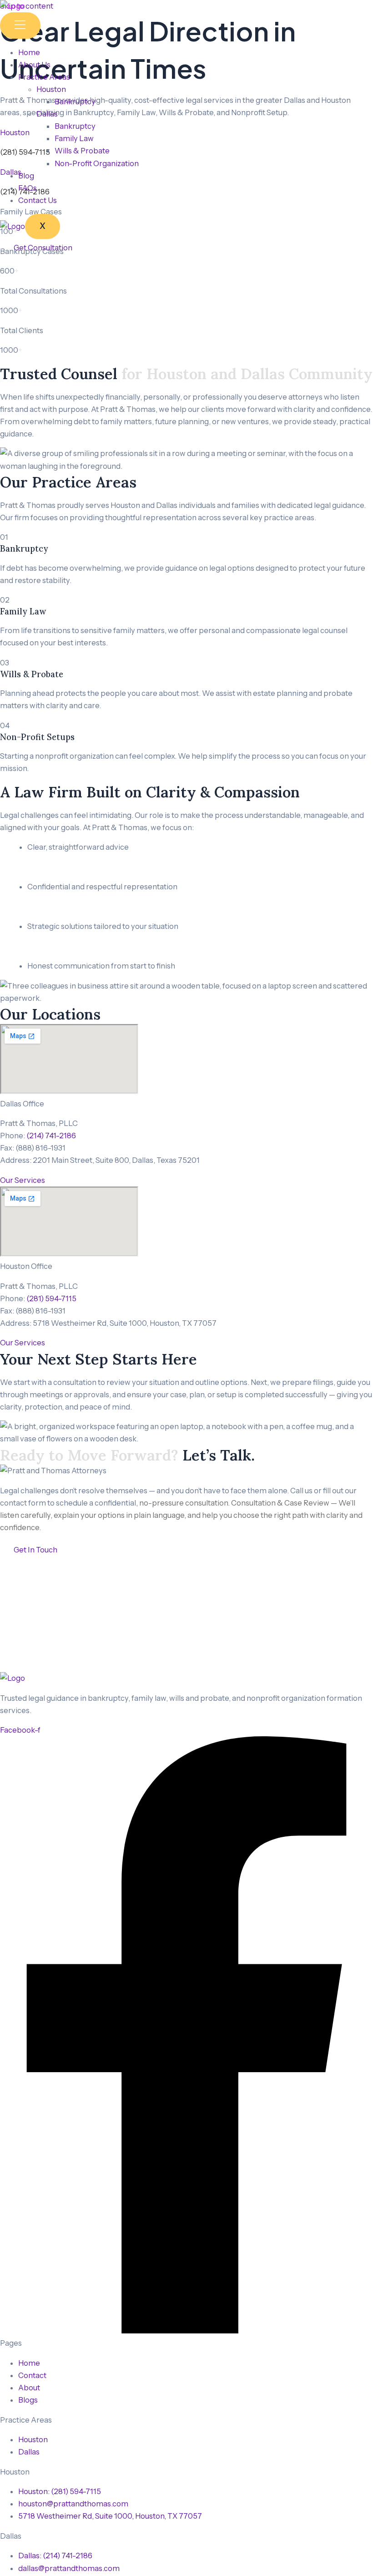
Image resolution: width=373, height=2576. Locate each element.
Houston (51, 89)
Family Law (74, 138)
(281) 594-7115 (51, 1298)
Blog (26, 176)
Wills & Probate (82, 151)
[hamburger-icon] (20, 25)
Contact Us (38, 200)
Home (29, 52)
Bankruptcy (75, 101)
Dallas (47, 114)
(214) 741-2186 (51, 1136)
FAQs (28, 188)
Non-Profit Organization (97, 163)
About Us (34, 65)
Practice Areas (44, 77)
